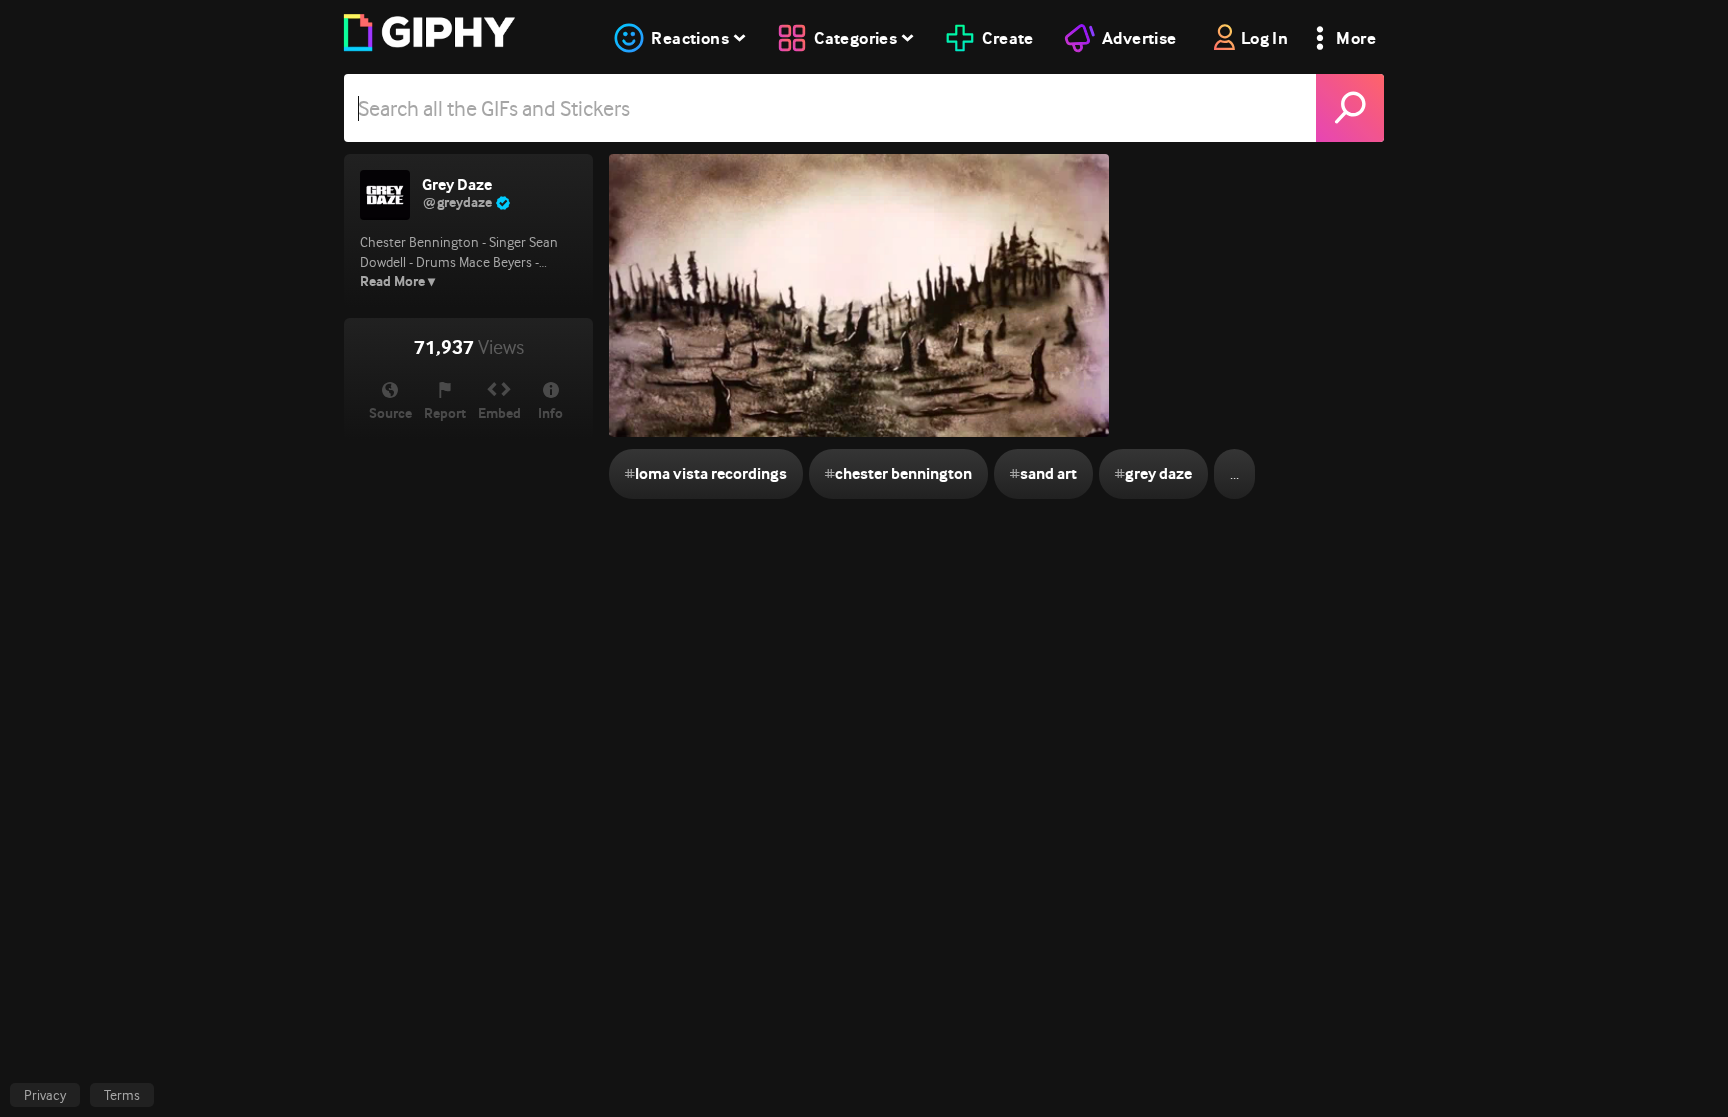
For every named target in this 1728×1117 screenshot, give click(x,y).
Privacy (45, 1095)
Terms (122, 1095)
